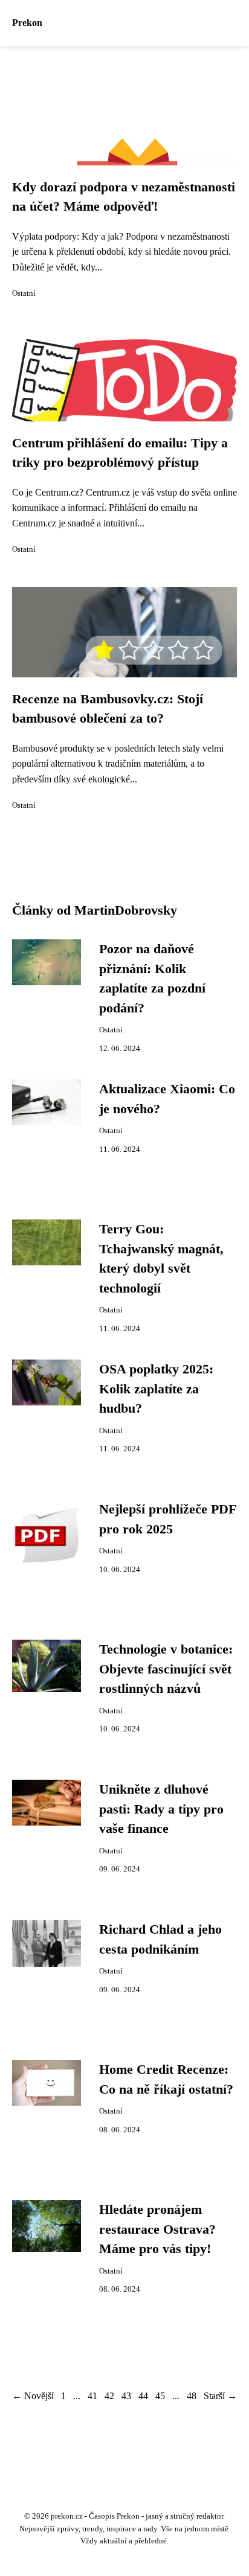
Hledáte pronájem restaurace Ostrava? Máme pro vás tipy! (157, 2229)
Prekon (27, 23)
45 (160, 2396)
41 (92, 2396)
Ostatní (24, 293)
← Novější (33, 2396)
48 (192, 2396)
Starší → (220, 2396)
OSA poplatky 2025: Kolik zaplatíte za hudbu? (156, 1389)
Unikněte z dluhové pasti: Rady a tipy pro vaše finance (161, 1809)
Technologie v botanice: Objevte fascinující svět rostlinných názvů (166, 1669)
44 (143, 2396)
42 (109, 2396)
